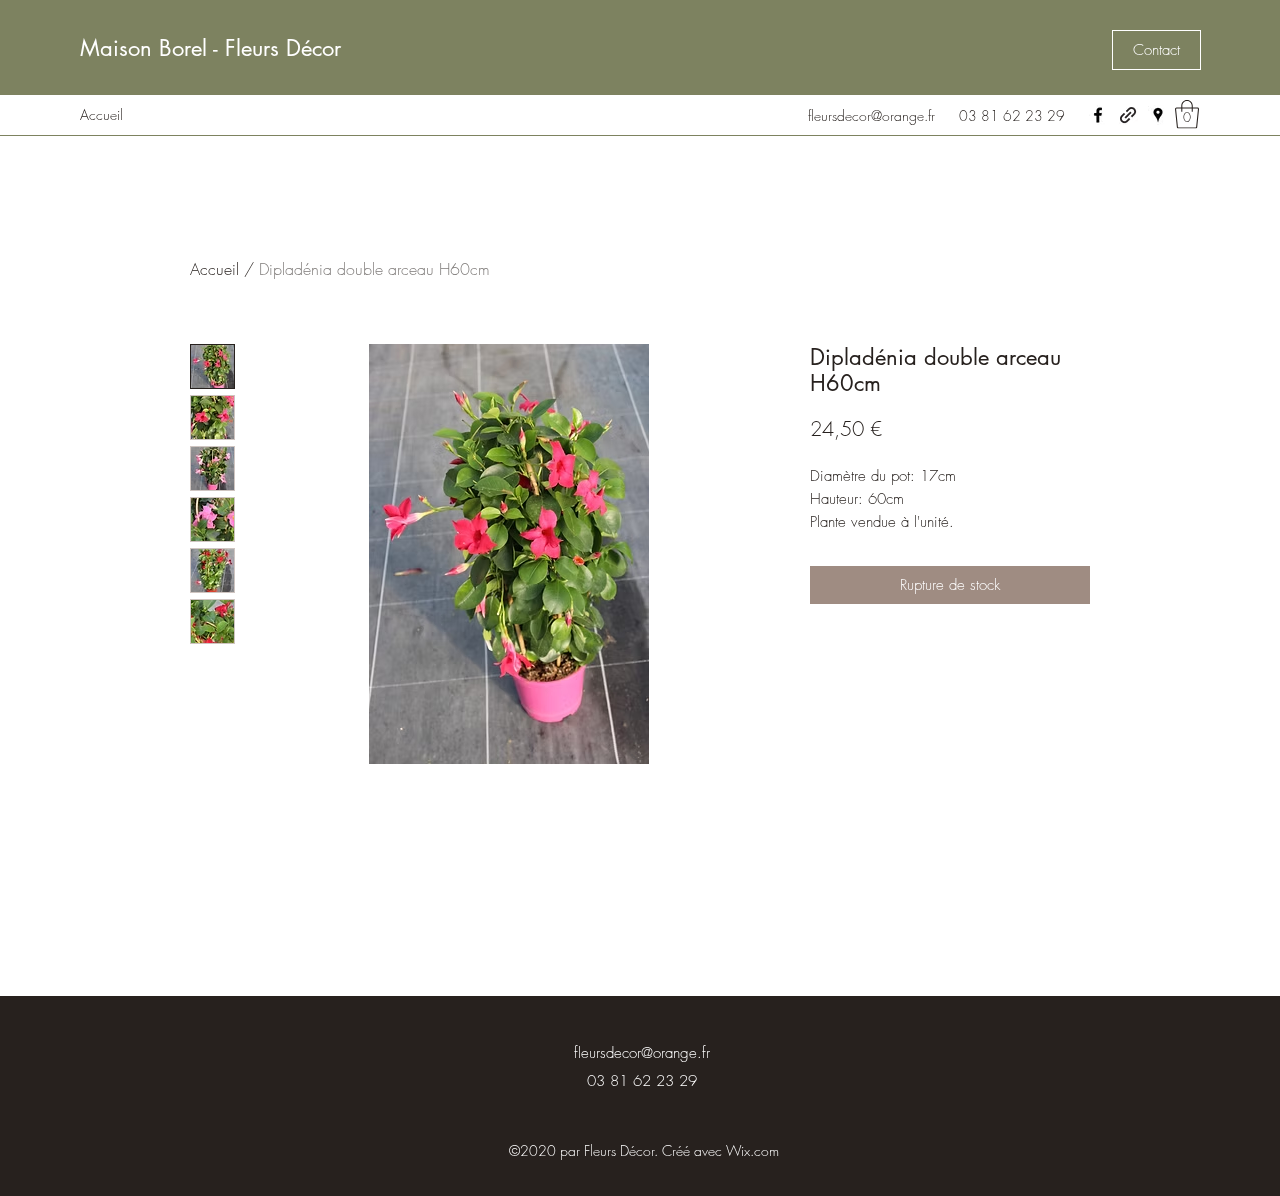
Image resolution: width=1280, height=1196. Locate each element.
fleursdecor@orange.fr (871, 115)
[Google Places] (1158, 115)
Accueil (214, 269)
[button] (1156, 50)
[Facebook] (1098, 115)
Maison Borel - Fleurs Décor (210, 48)
